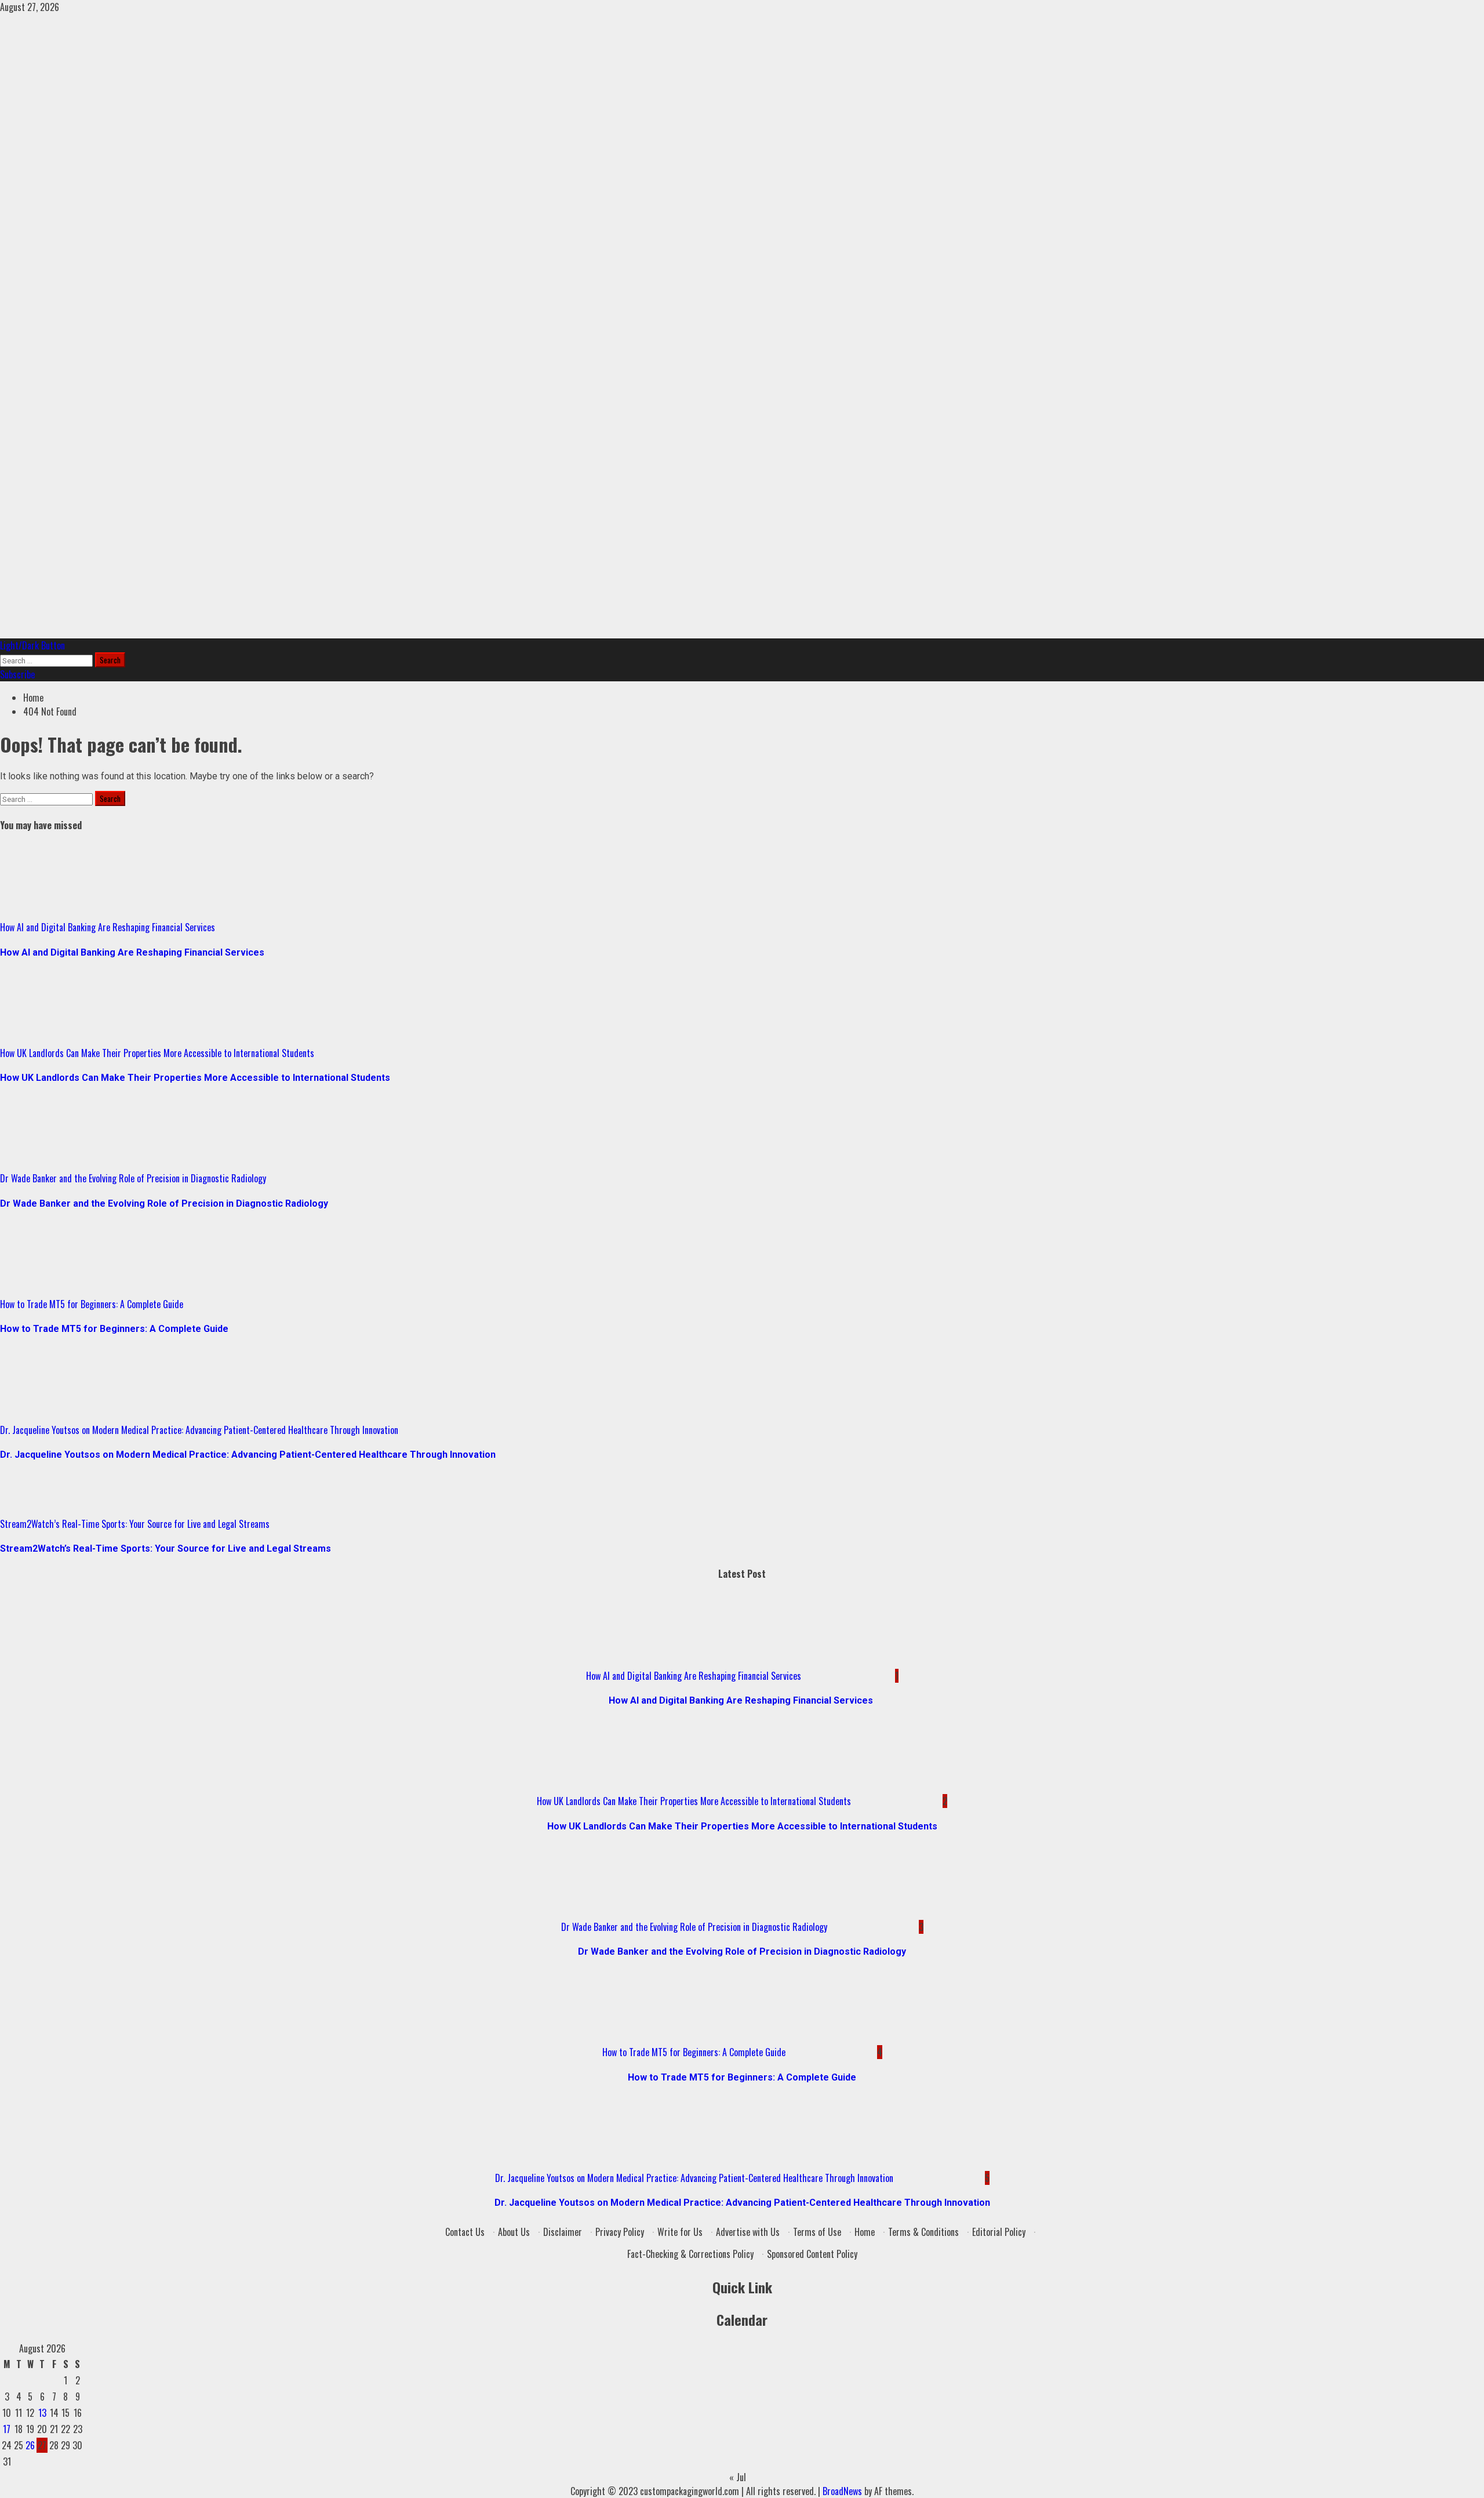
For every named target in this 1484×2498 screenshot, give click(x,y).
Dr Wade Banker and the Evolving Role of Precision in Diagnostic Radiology (133, 1178)
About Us (514, 2232)
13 (42, 2413)
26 (30, 2445)
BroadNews (842, 2491)
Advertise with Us (748, 2232)
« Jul (738, 2477)
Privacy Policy (620, 2232)
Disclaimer (563, 2232)
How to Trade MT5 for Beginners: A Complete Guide (92, 1304)
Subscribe (17, 674)
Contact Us (465, 2232)
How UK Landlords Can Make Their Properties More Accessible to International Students (157, 1053)
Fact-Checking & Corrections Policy (690, 2254)
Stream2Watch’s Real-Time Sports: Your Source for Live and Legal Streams (135, 1524)
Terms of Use (817, 2232)
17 (7, 2429)
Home (865, 2232)
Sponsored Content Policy (812, 2254)
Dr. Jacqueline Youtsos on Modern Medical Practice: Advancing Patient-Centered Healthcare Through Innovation (199, 1430)
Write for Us (680, 2232)
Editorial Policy (999, 2232)
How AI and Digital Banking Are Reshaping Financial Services (109, 927)
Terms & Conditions (923, 2232)
